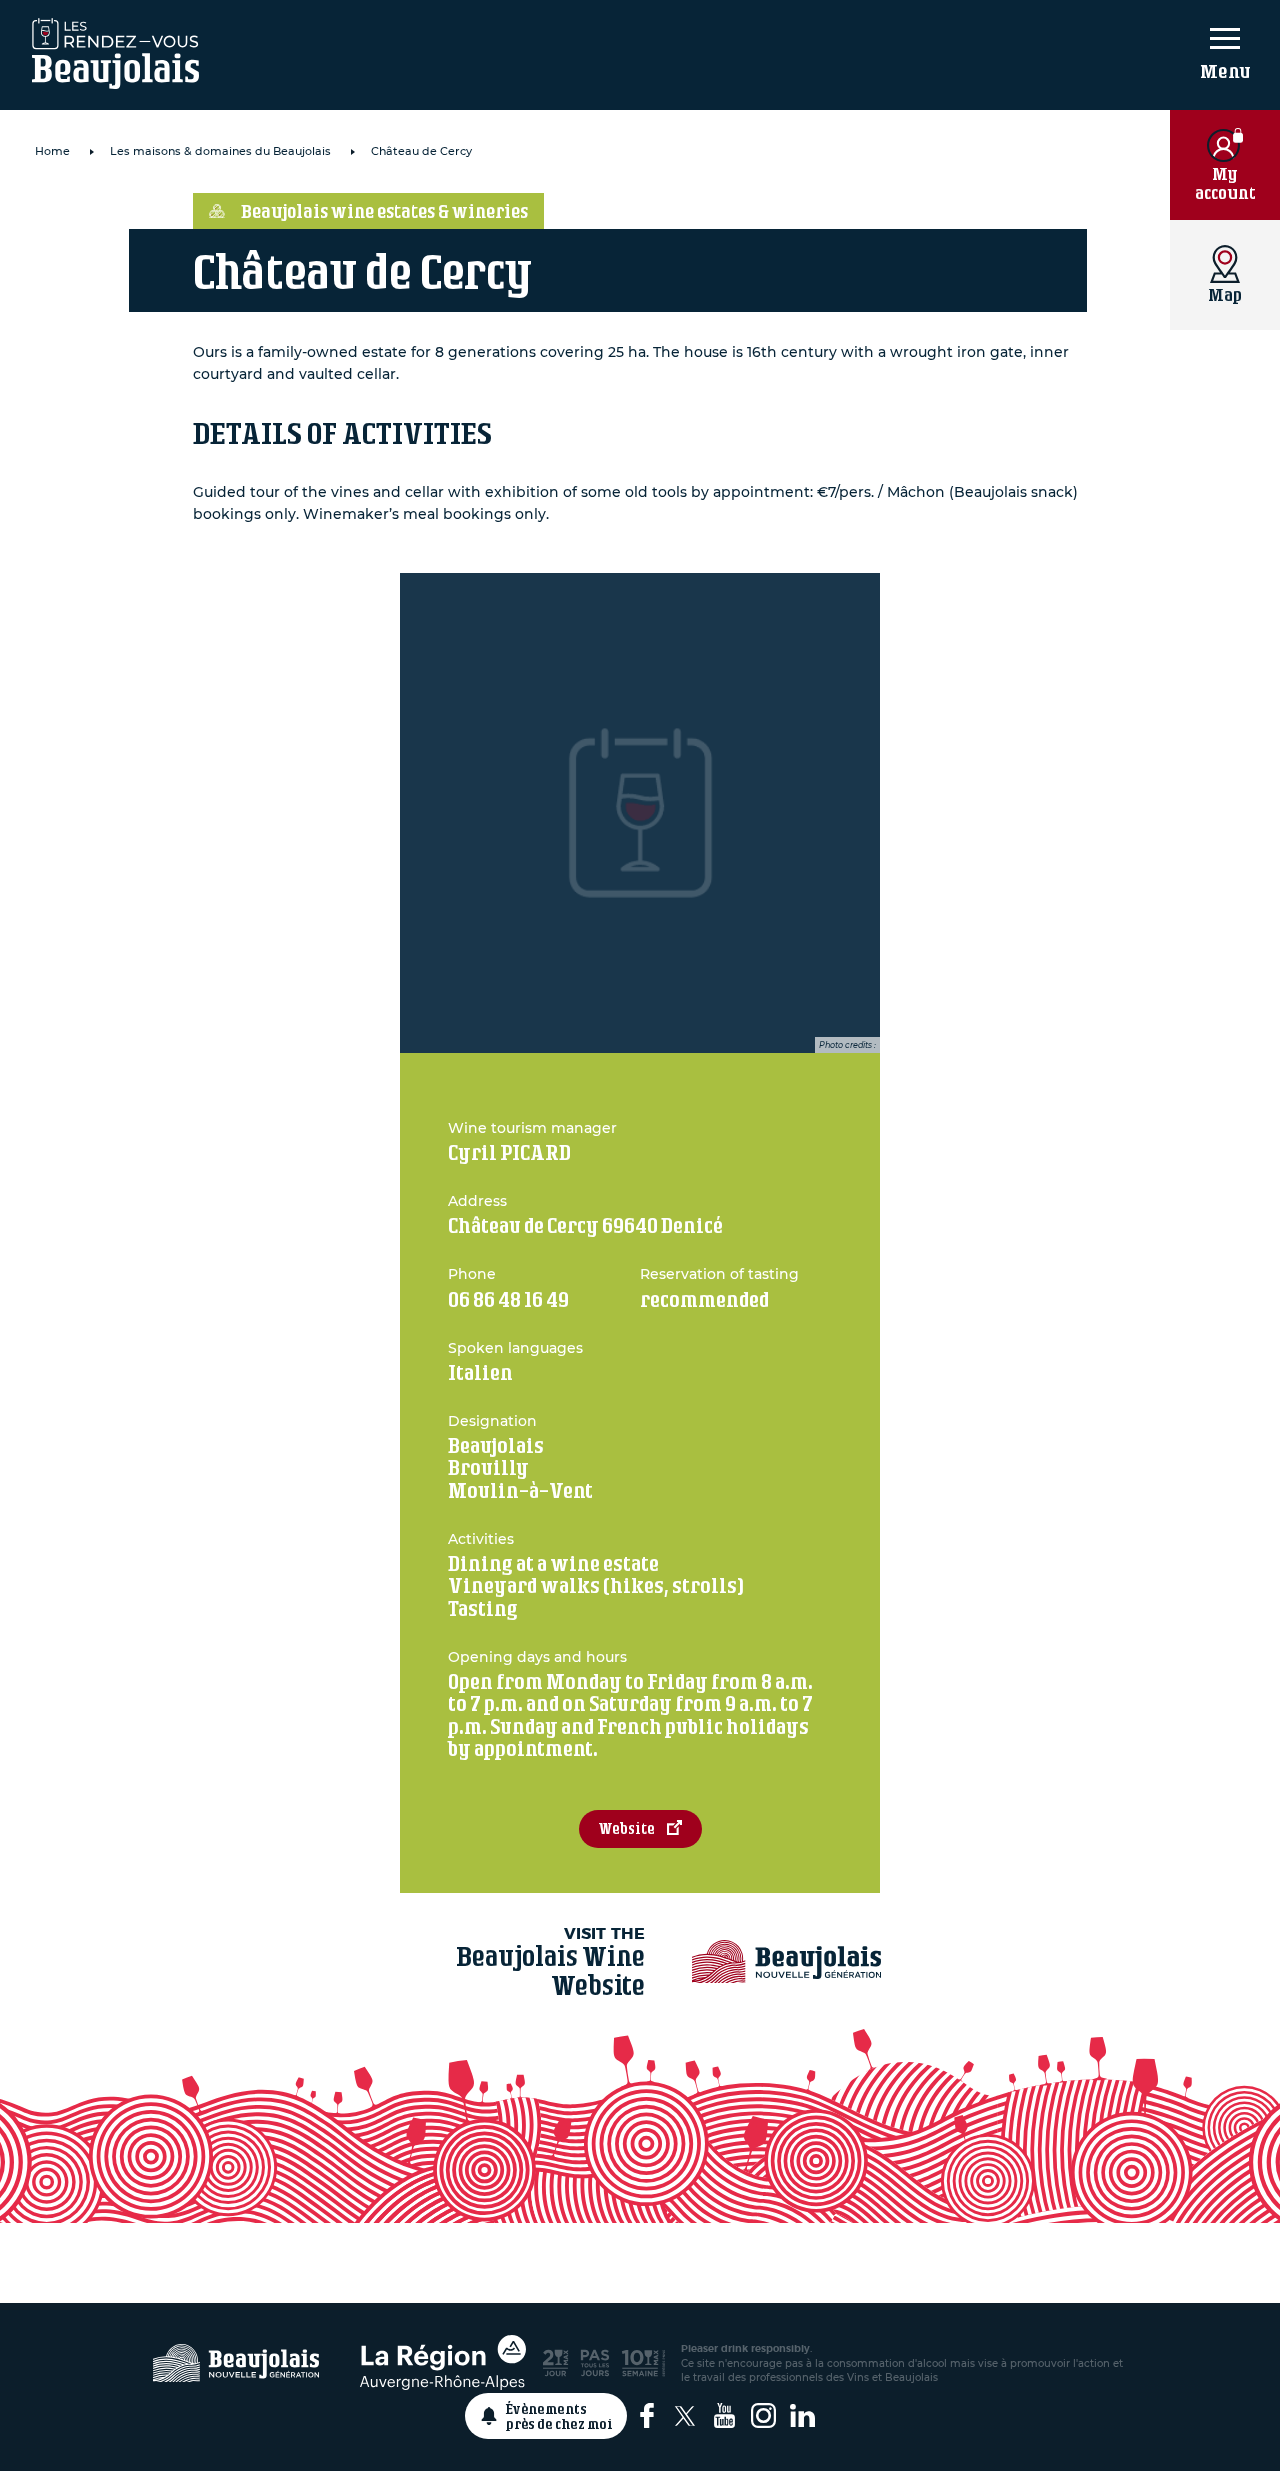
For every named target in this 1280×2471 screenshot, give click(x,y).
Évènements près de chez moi (559, 2416)
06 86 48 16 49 (508, 1299)
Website (627, 1828)
